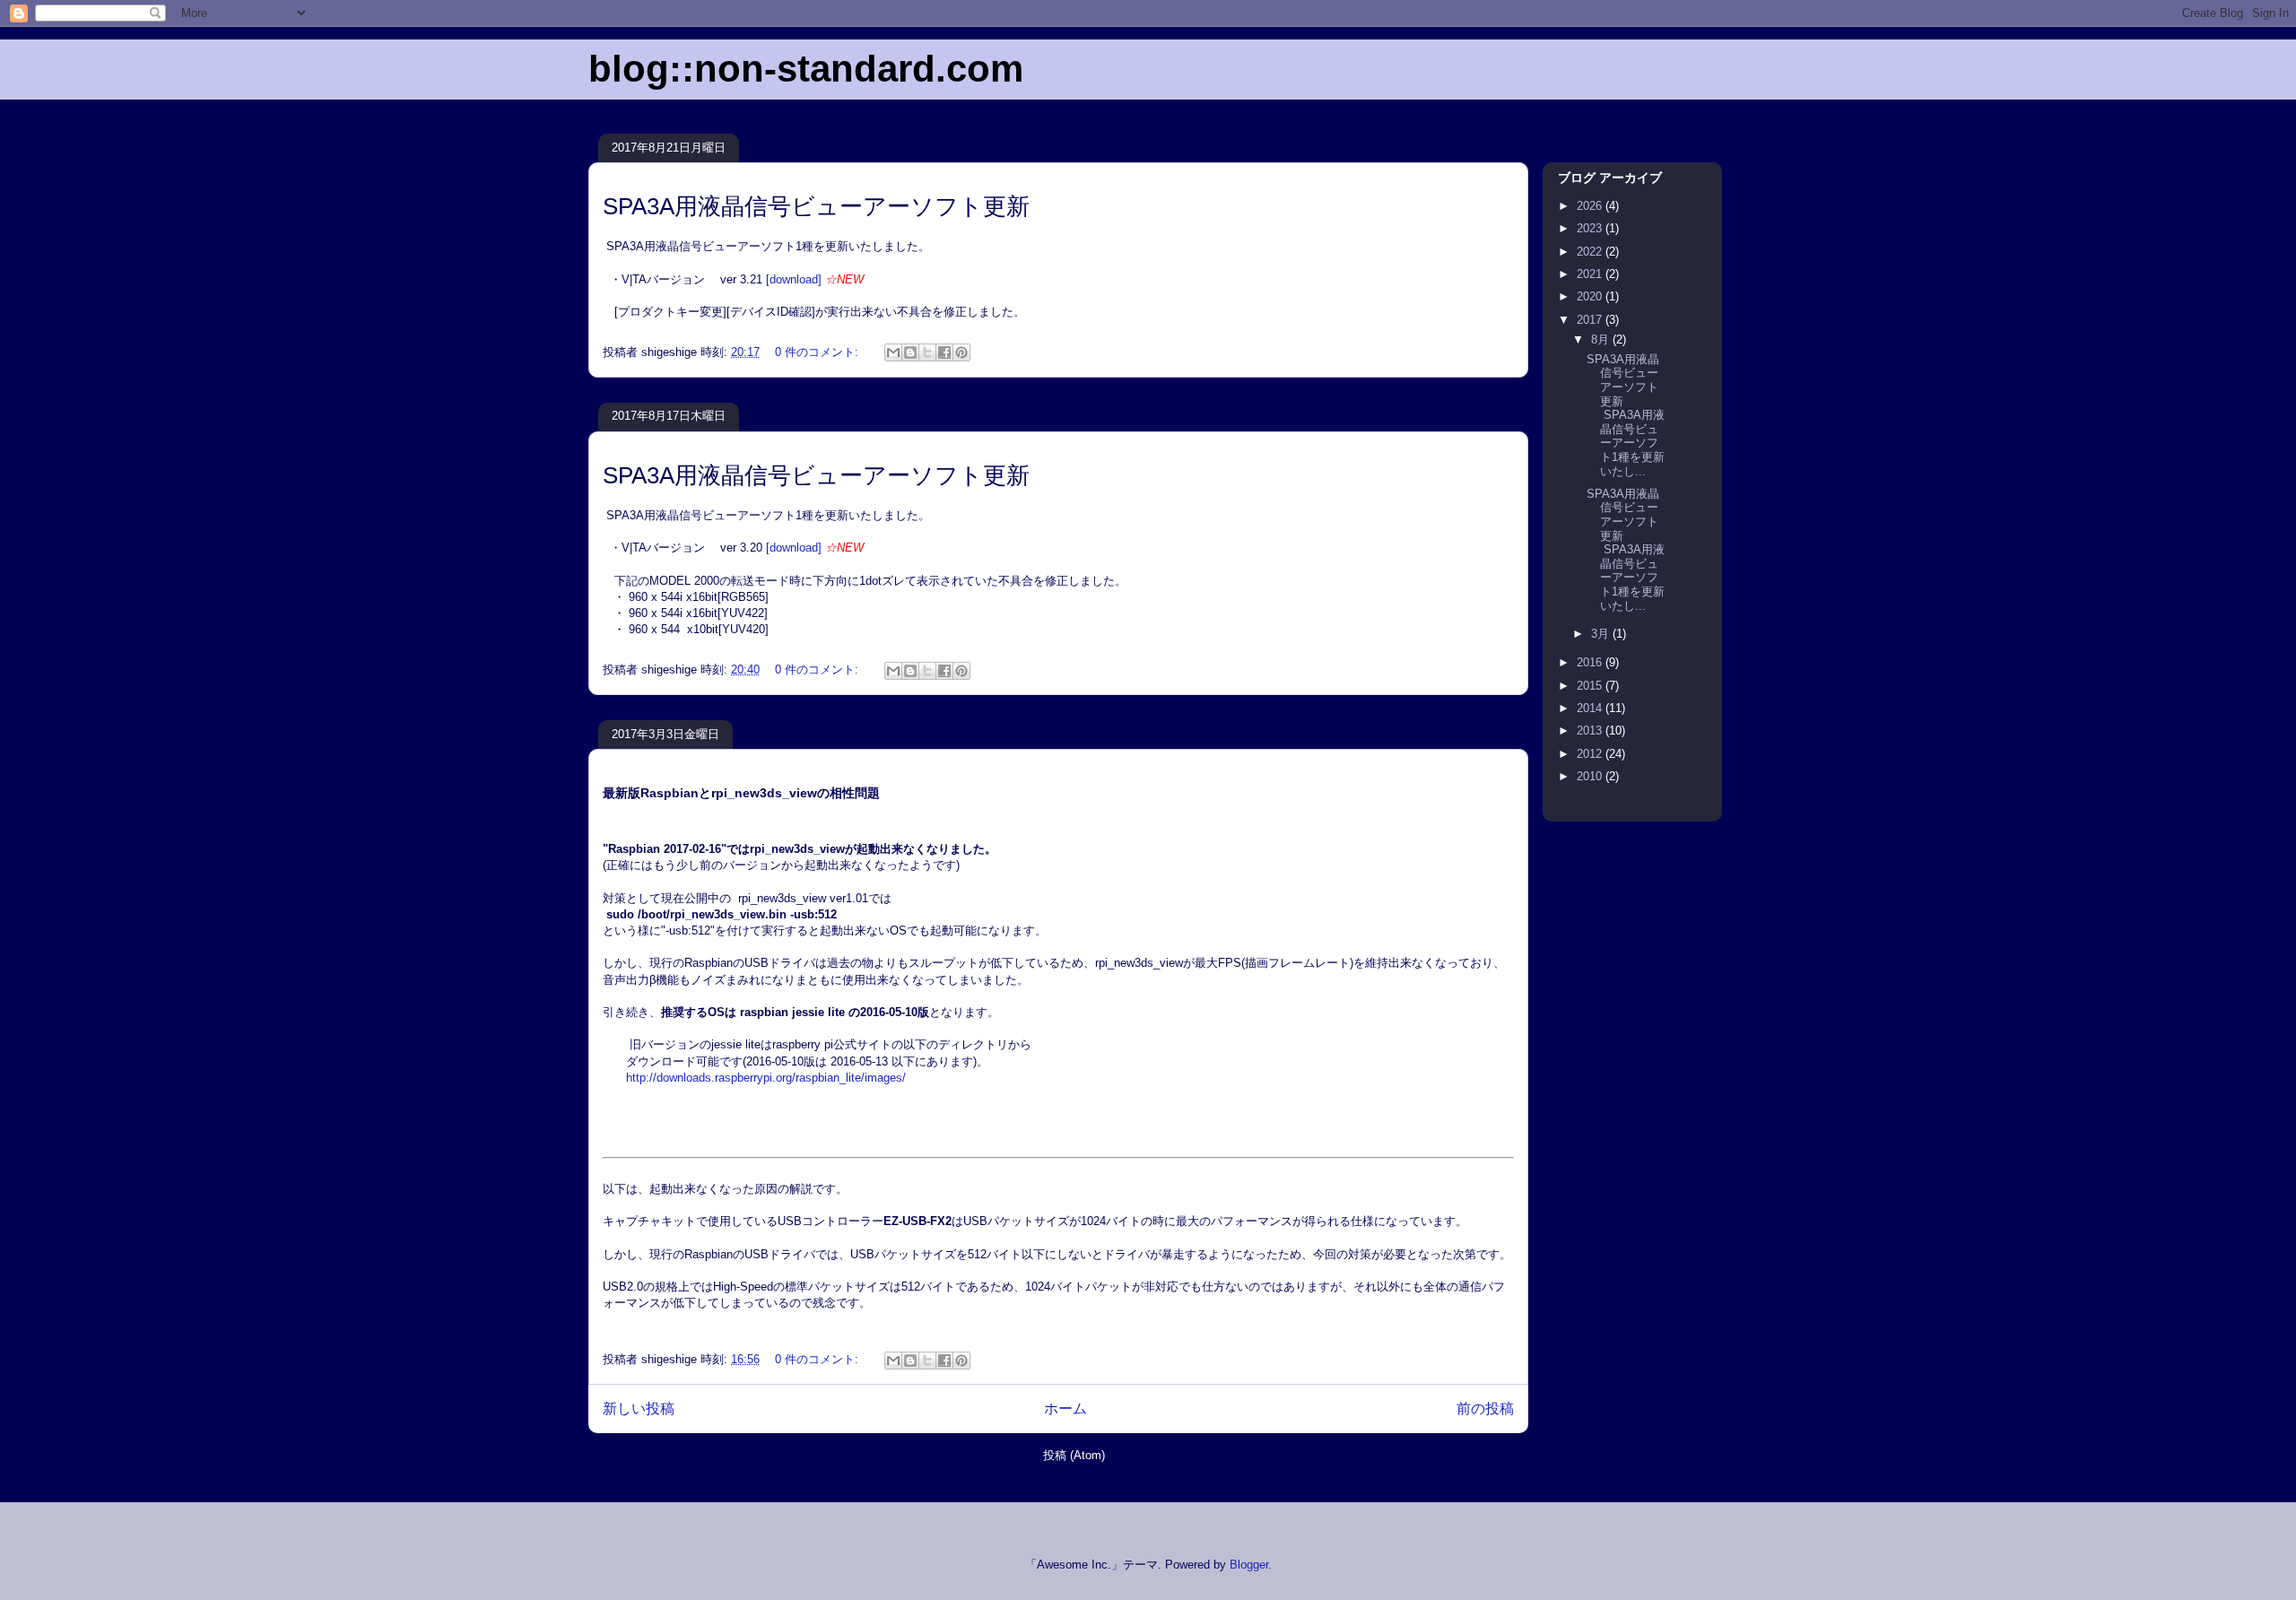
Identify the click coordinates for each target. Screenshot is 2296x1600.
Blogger (1249, 1565)
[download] (794, 279)
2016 (1591, 662)
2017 (1591, 320)
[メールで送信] (893, 352)
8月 (1602, 339)
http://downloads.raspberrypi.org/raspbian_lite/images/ (766, 1078)
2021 (1591, 274)
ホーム (1065, 1409)
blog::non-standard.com (806, 69)
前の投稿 (1485, 1409)
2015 (1591, 686)
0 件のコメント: (818, 352)
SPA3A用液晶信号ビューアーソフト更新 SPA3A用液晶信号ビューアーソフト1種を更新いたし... (1626, 415)
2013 (1591, 730)
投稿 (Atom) (1074, 1455)
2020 (1591, 296)
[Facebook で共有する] (944, 352)
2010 (1591, 776)
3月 (1602, 634)
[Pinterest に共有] (961, 352)
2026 (1591, 206)
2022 (1591, 252)
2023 (1591, 228)
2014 (1591, 708)
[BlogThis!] (910, 352)
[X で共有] (927, 352)
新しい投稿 (639, 1409)
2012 (1591, 754)
